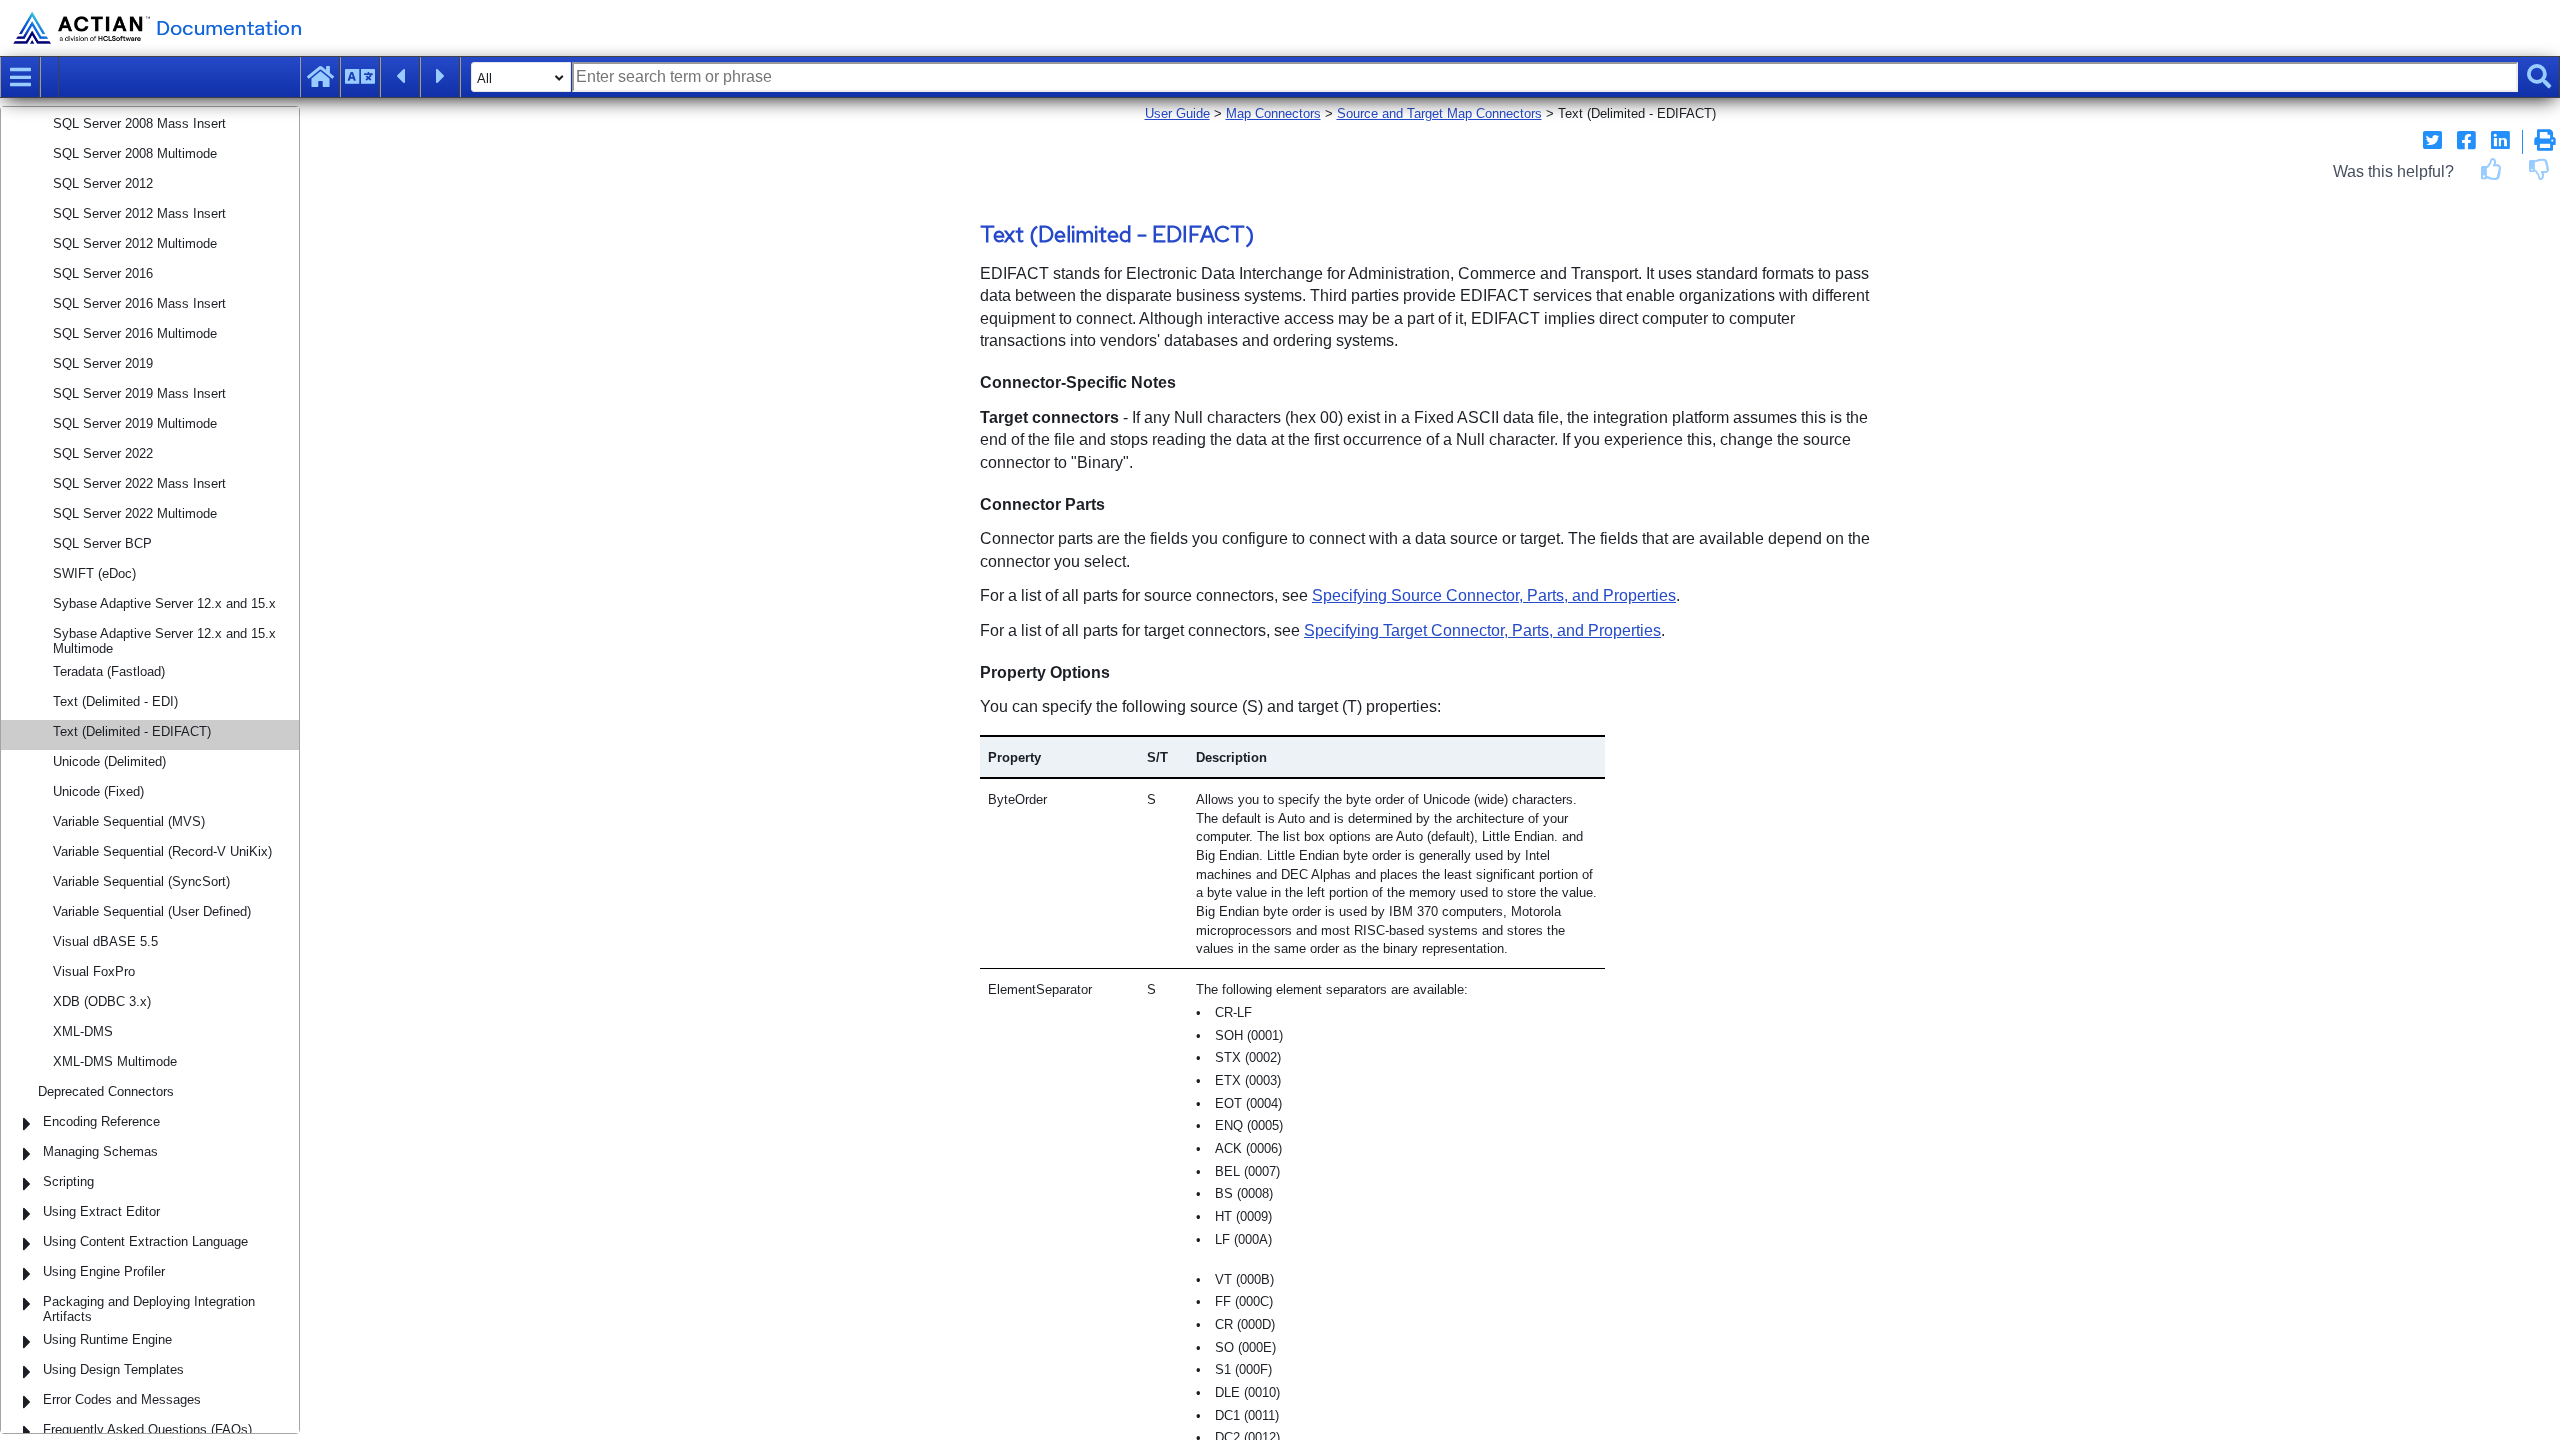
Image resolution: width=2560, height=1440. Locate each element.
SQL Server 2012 (103, 183)
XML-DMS (83, 1031)
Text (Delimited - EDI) (115, 701)
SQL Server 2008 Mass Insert (139, 123)
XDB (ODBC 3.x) (102, 1001)
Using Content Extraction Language (145, 1241)
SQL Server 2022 (103, 453)
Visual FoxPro (94, 971)
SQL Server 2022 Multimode (135, 513)
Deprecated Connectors (106, 1091)
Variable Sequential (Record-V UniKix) (162, 851)
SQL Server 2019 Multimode (135, 423)
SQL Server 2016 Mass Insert (139, 303)
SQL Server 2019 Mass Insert (139, 393)
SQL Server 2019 (103, 363)
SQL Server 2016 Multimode (135, 333)
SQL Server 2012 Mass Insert (139, 213)
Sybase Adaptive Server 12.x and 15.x (164, 603)
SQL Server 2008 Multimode (135, 153)
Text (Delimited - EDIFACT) (132, 731)
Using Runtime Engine (107, 1339)
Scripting (68, 1181)
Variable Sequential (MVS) (129, 821)
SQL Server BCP (102, 543)
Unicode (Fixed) (98, 791)
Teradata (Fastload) (109, 671)
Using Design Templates (113, 1369)
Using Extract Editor (101, 1211)
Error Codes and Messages (122, 1399)
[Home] (320, 77)
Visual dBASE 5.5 (105, 941)
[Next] (440, 77)
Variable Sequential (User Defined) (152, 911)
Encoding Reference (101, 1121)
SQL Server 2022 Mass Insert (139, 483)
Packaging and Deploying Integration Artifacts (149, 1309)
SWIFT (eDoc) (94, 573)
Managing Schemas (100, 1151)
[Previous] (400, 77)
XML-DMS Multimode (115, 1061)
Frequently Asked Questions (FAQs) (147, 1429)
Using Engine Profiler (104, 1271)
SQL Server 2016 (103, 273)
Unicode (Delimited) (109, 761)
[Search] (2539, 77)
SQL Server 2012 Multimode (135, 243)
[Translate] (360, 77)
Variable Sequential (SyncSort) (141, 881)
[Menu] (20, 77)
